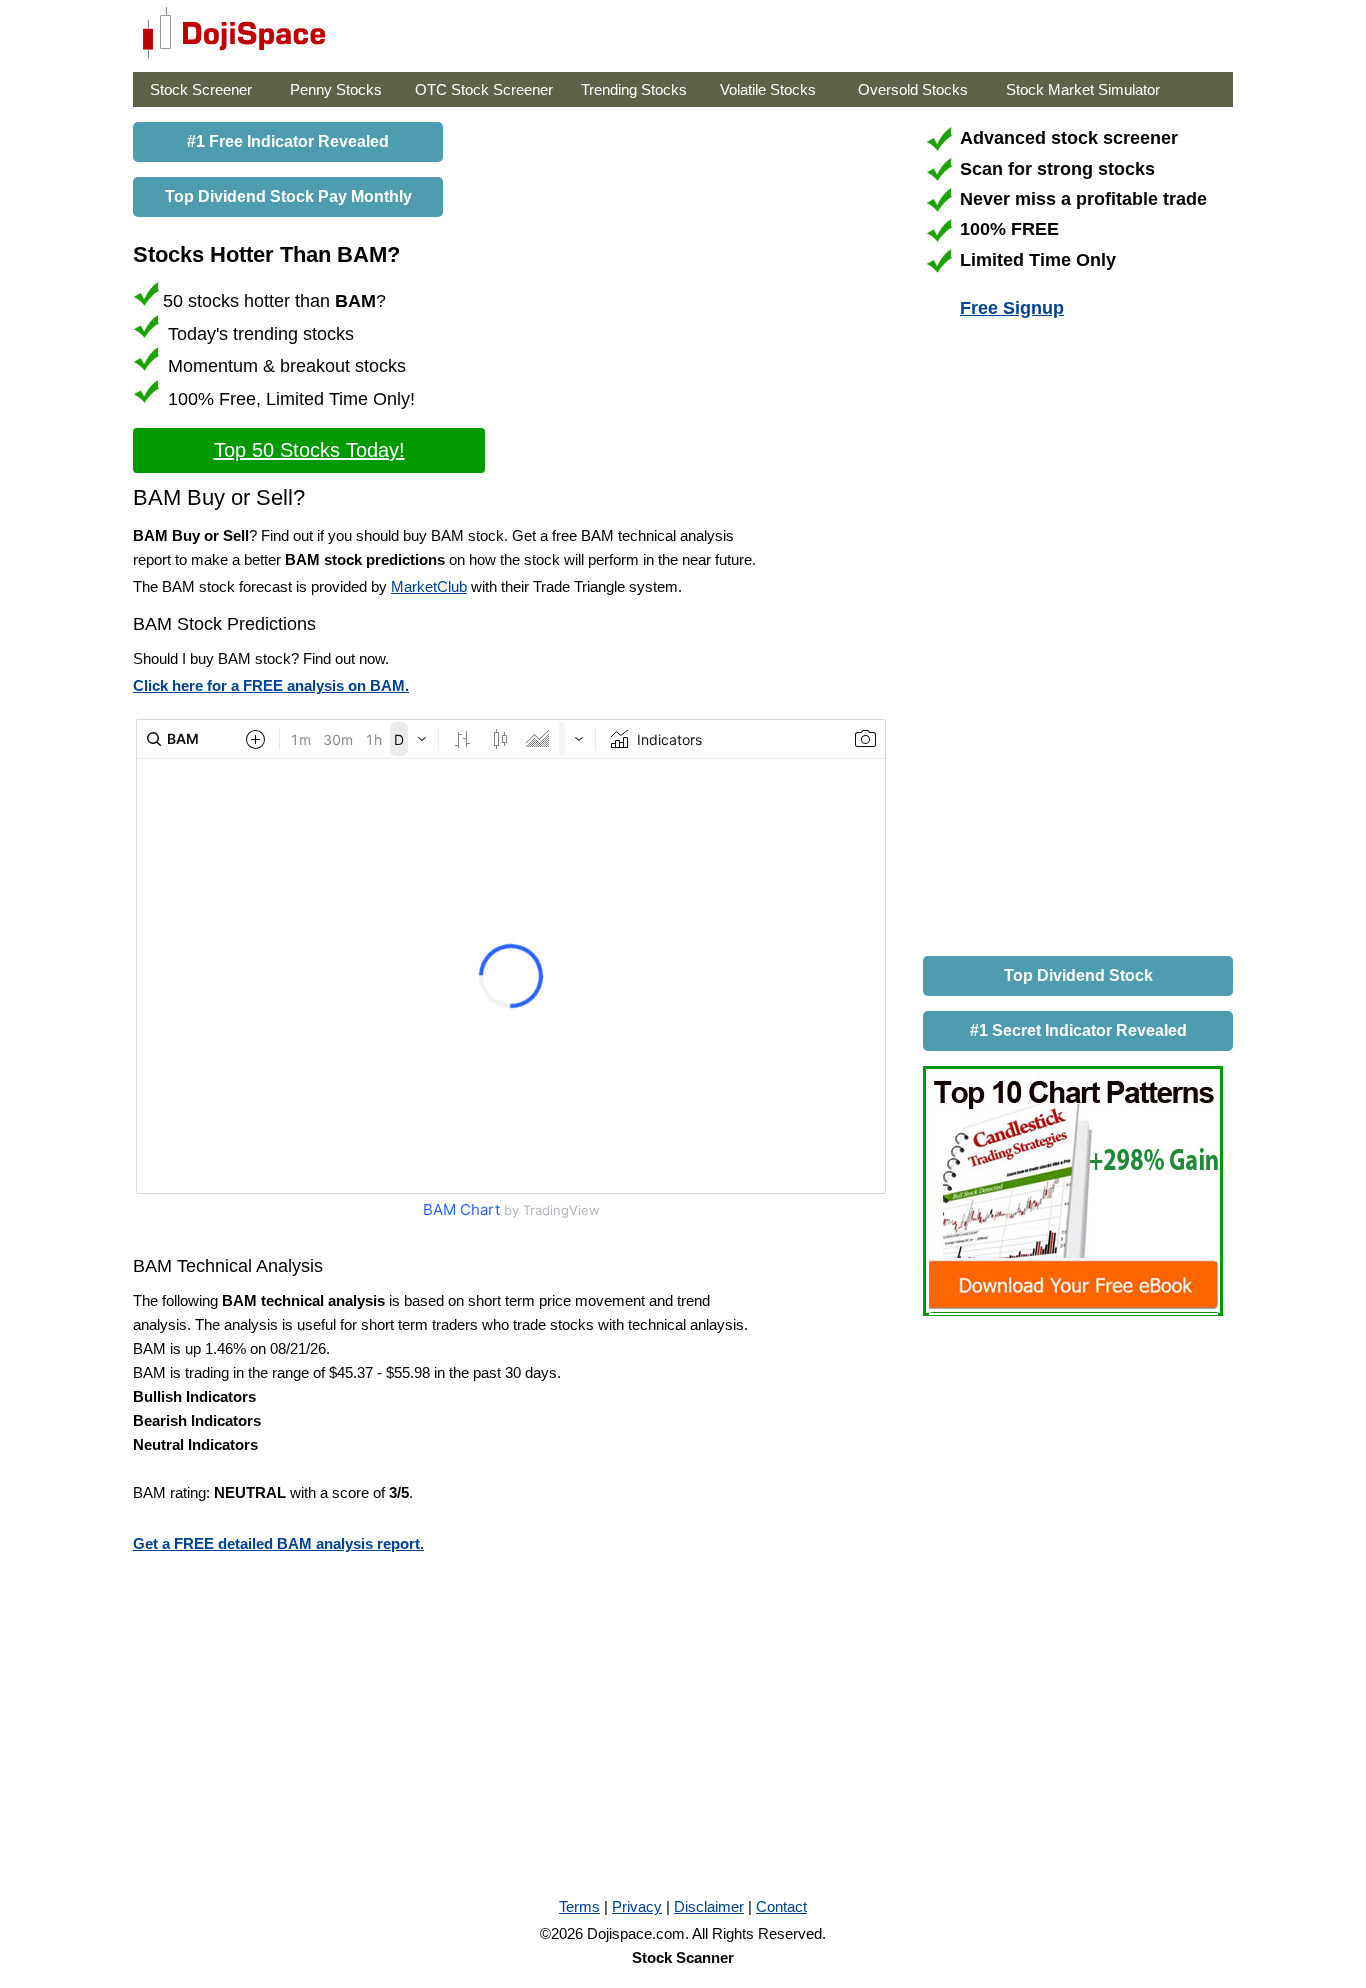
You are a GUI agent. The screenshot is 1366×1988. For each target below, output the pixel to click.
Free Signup (1012, 308)
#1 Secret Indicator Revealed (1078, 1030)
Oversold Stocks (913, 89)
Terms (579, 1906)
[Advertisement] (1073, 641)
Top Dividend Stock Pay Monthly (288, 196)
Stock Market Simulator (1083, 89)
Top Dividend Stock (1078, 975)
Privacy (637, 1906)
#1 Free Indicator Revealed (288, 141)
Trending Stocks (634, 89)
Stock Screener (201, 89)
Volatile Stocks (768, 89)
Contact (781, 1906)
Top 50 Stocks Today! (309, 450)
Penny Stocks (336, 89)
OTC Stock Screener (484, 89)
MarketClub (429, 586)
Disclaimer (709, 1906)
